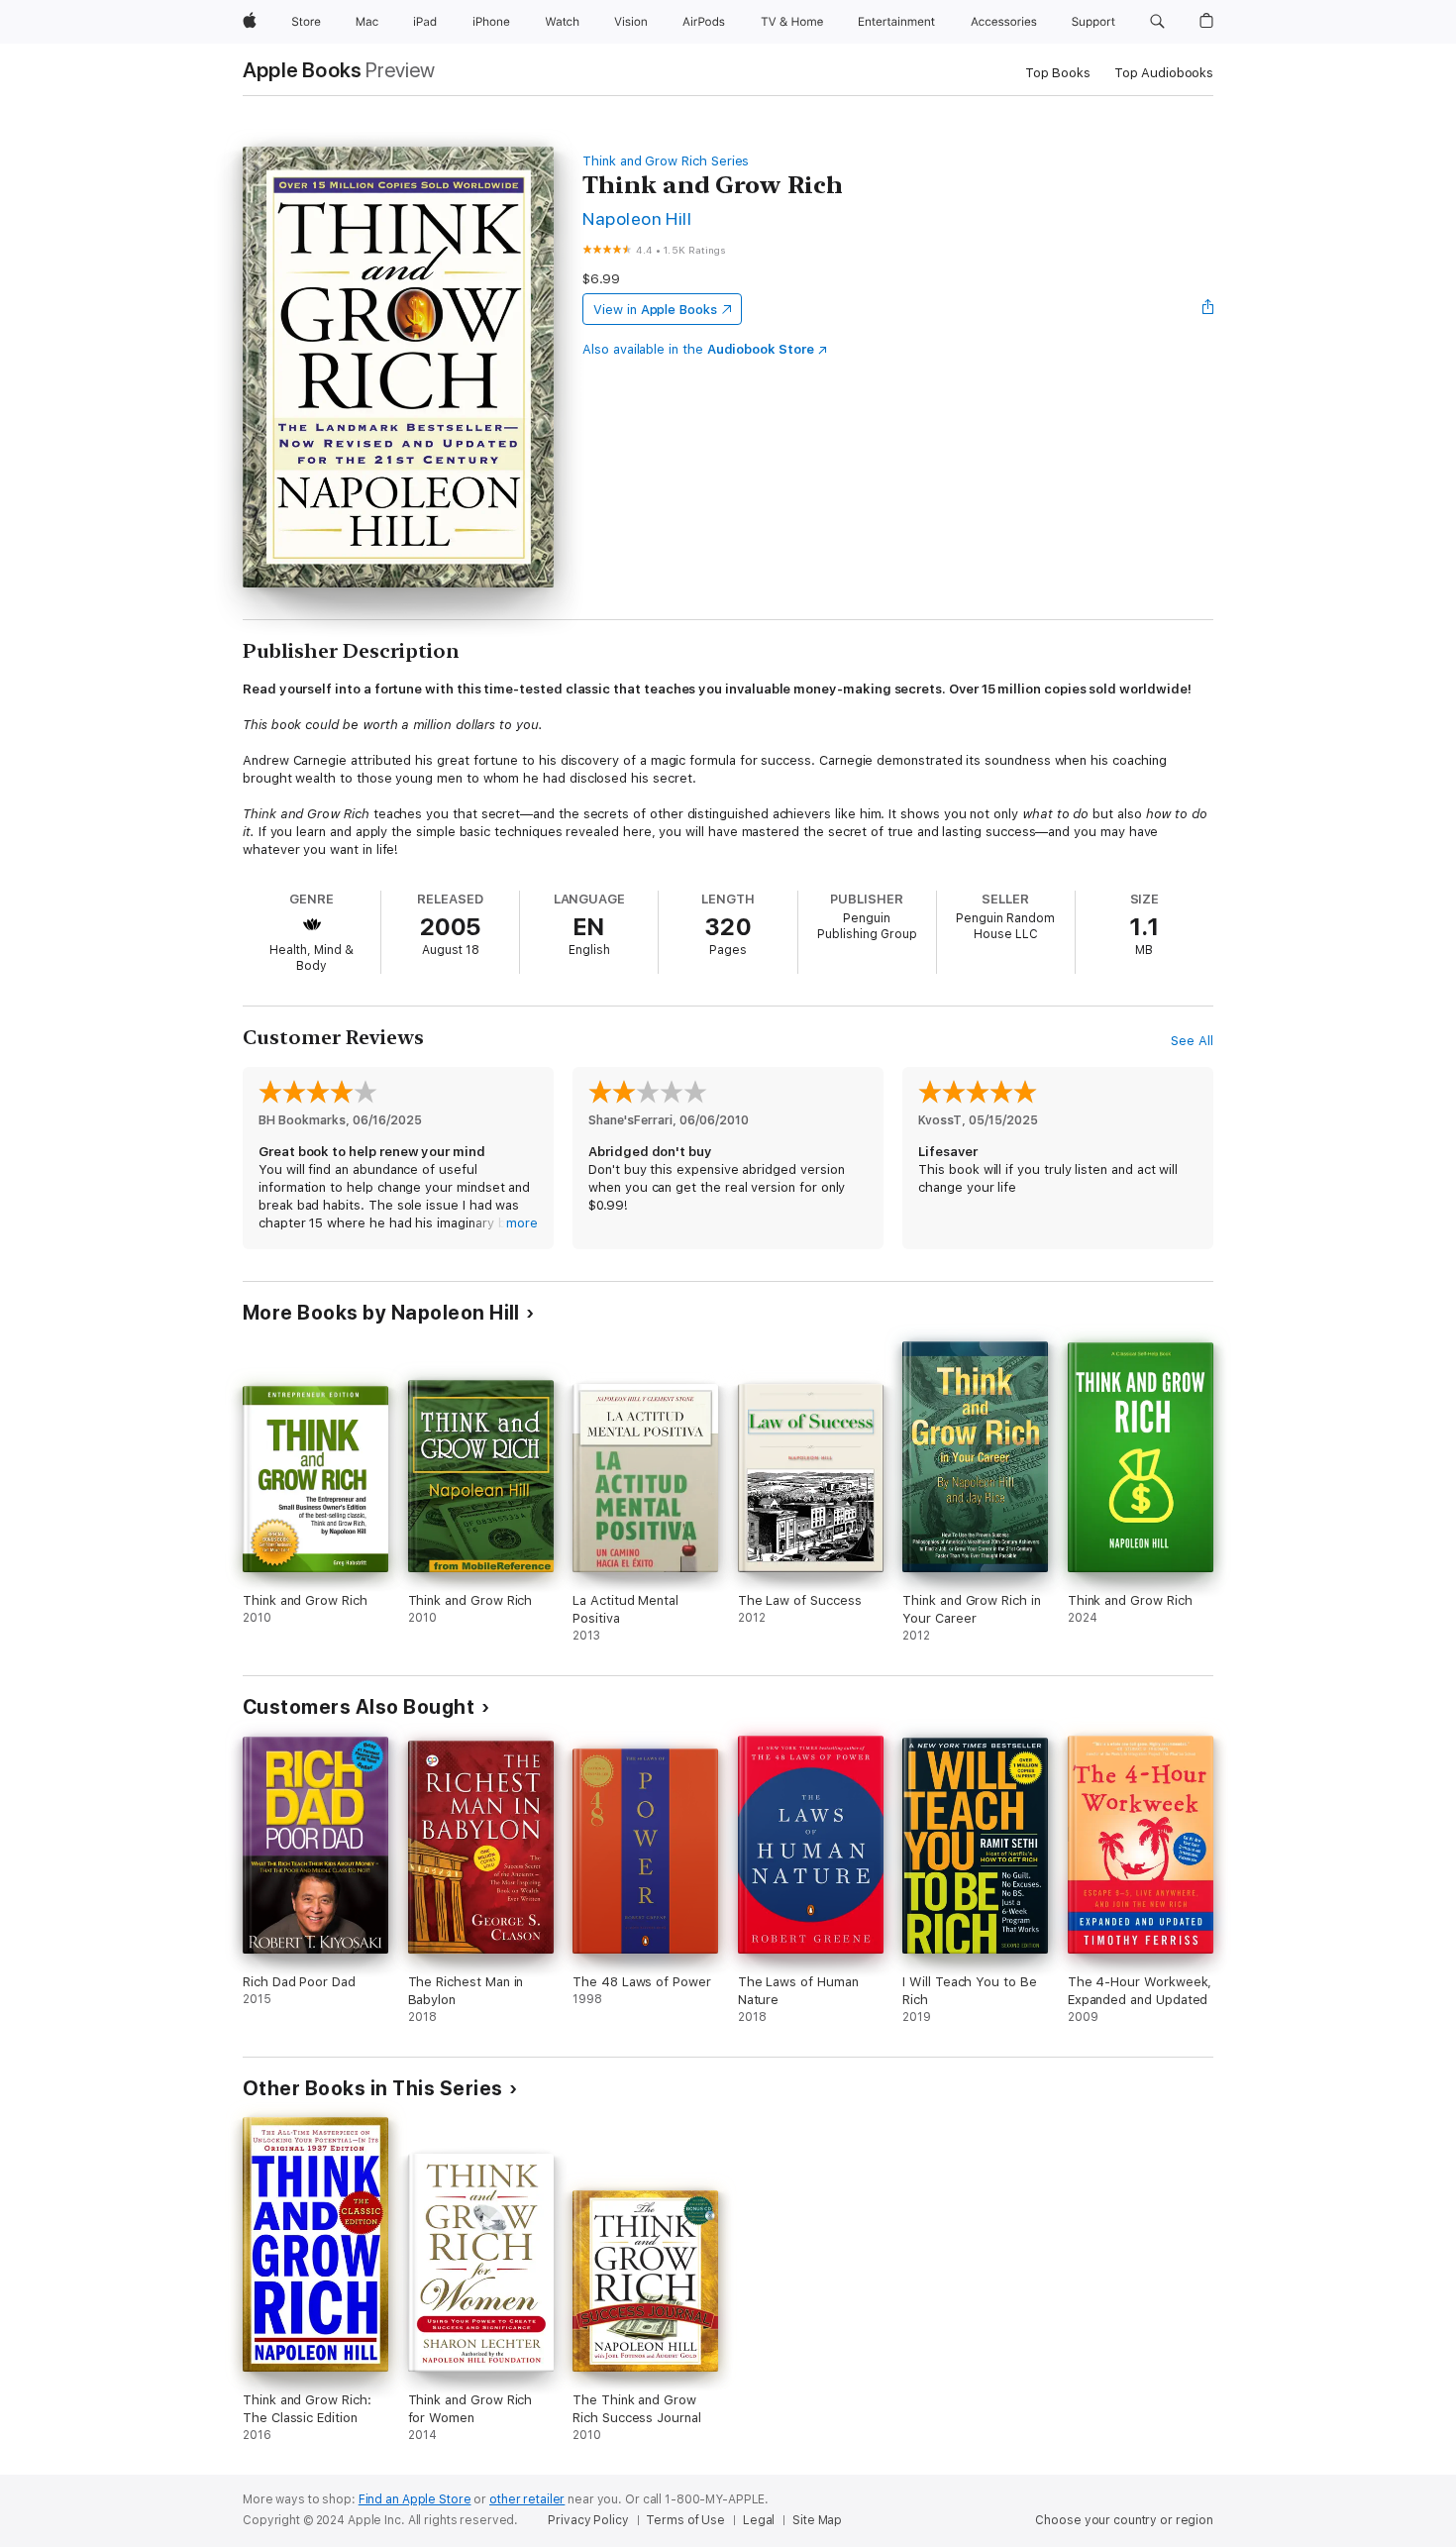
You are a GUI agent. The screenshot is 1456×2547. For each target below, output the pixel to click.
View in (655, 310)
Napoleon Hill (637, 218)
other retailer (527, 2499)
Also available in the (698, 349)
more (522, 1223)
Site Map (817, 2520)
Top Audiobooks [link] (1164, 73)
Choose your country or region (1124, 2520)
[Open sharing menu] (1208, 309)
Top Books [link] (1058, 73)
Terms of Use (685, 2520)
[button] (1157, 22)
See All (1192, 1041)
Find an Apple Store (415, 2499)
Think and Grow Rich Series (666, 161)
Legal (759, 2520)
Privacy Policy (588, 2520)
